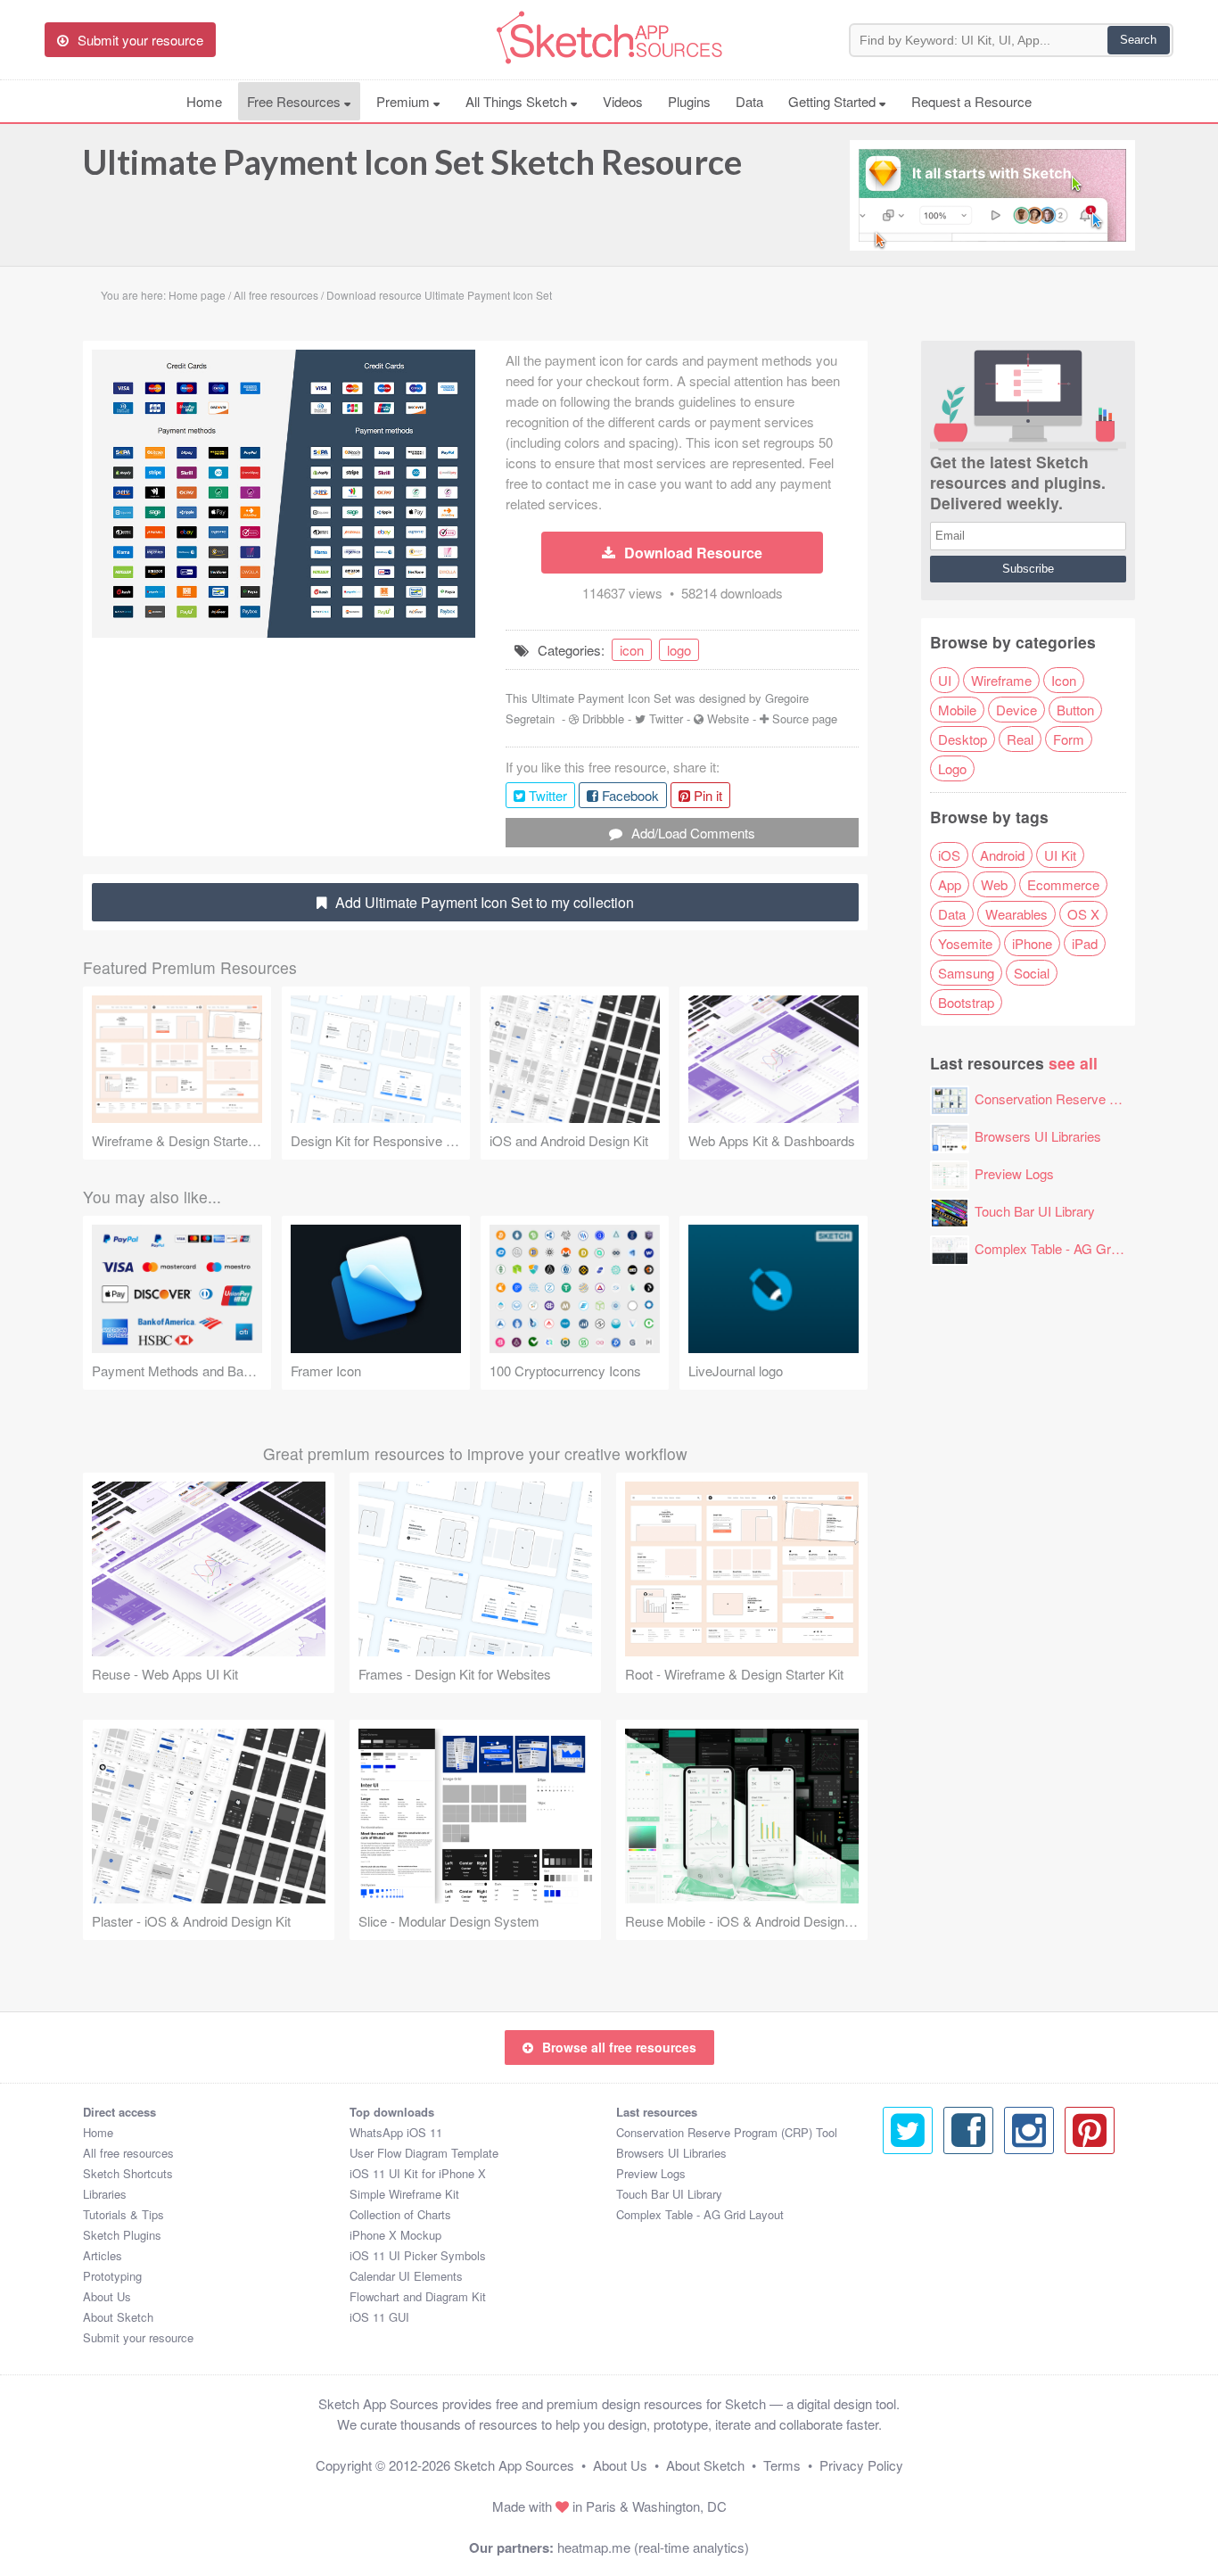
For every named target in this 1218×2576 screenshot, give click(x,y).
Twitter (666, 718)
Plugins (689, 101)
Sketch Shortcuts (128, 2173)
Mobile (957, 710)
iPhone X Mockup (395, 2235)
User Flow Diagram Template (424, 2153)
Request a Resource (971, 101)
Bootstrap (966, 1002)
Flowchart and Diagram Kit (418, 2296)
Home (204, 101)
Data (749, 101)
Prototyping (112, 2276)
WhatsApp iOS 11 (396, 2132)
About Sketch (118, 2317)
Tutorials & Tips (123, 2214)
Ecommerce (1063, 884)
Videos (623, 101)
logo (679, 650)
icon (632, 650)
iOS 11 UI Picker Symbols (418, 2255)
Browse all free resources (619, 2047)
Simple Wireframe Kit (404, 2194)
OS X (1083, 914)
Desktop (963, 739)
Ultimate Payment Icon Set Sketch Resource (412, 161)
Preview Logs (1014, 1173)
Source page (805, 718)
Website (728, 718)
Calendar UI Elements (406, 2276)
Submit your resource (138, 2337)
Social (1032, 973)
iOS (949, 855)
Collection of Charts (400, 2214)
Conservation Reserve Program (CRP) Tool (727, 2132)
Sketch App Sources (514, 2465)
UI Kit (1060, 855)
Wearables (1016, 914)
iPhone (1032, 943)
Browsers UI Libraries (1038, 1136)
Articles (103, 2255)
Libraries (105, 2194)
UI (945, 680)
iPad (1085, 943)
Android (1002, 855)
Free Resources (296, 101)
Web (994, 884)
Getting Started (834, 101)
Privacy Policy (861, 2465)
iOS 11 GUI (379, 2317)
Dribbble (603, 718)
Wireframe (1001, 680)
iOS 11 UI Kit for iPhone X (418, 2173)
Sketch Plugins (122, 2235)
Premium (405, 101)
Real (1020, 739)
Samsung (966, 973)
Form (1069, 739)
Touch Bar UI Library (1035, 1211)
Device (1016, 710)
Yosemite (965, 943)
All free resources (128, 2153)
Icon (1064, 680)
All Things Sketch (518, 101)
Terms (782, 2465)
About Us (107, 2296)
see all (1073, 1063)
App (950, 884)
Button (1075, 710)
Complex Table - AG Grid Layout (1069, 1248)
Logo (952, 768)
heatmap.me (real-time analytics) (653, 2547)
